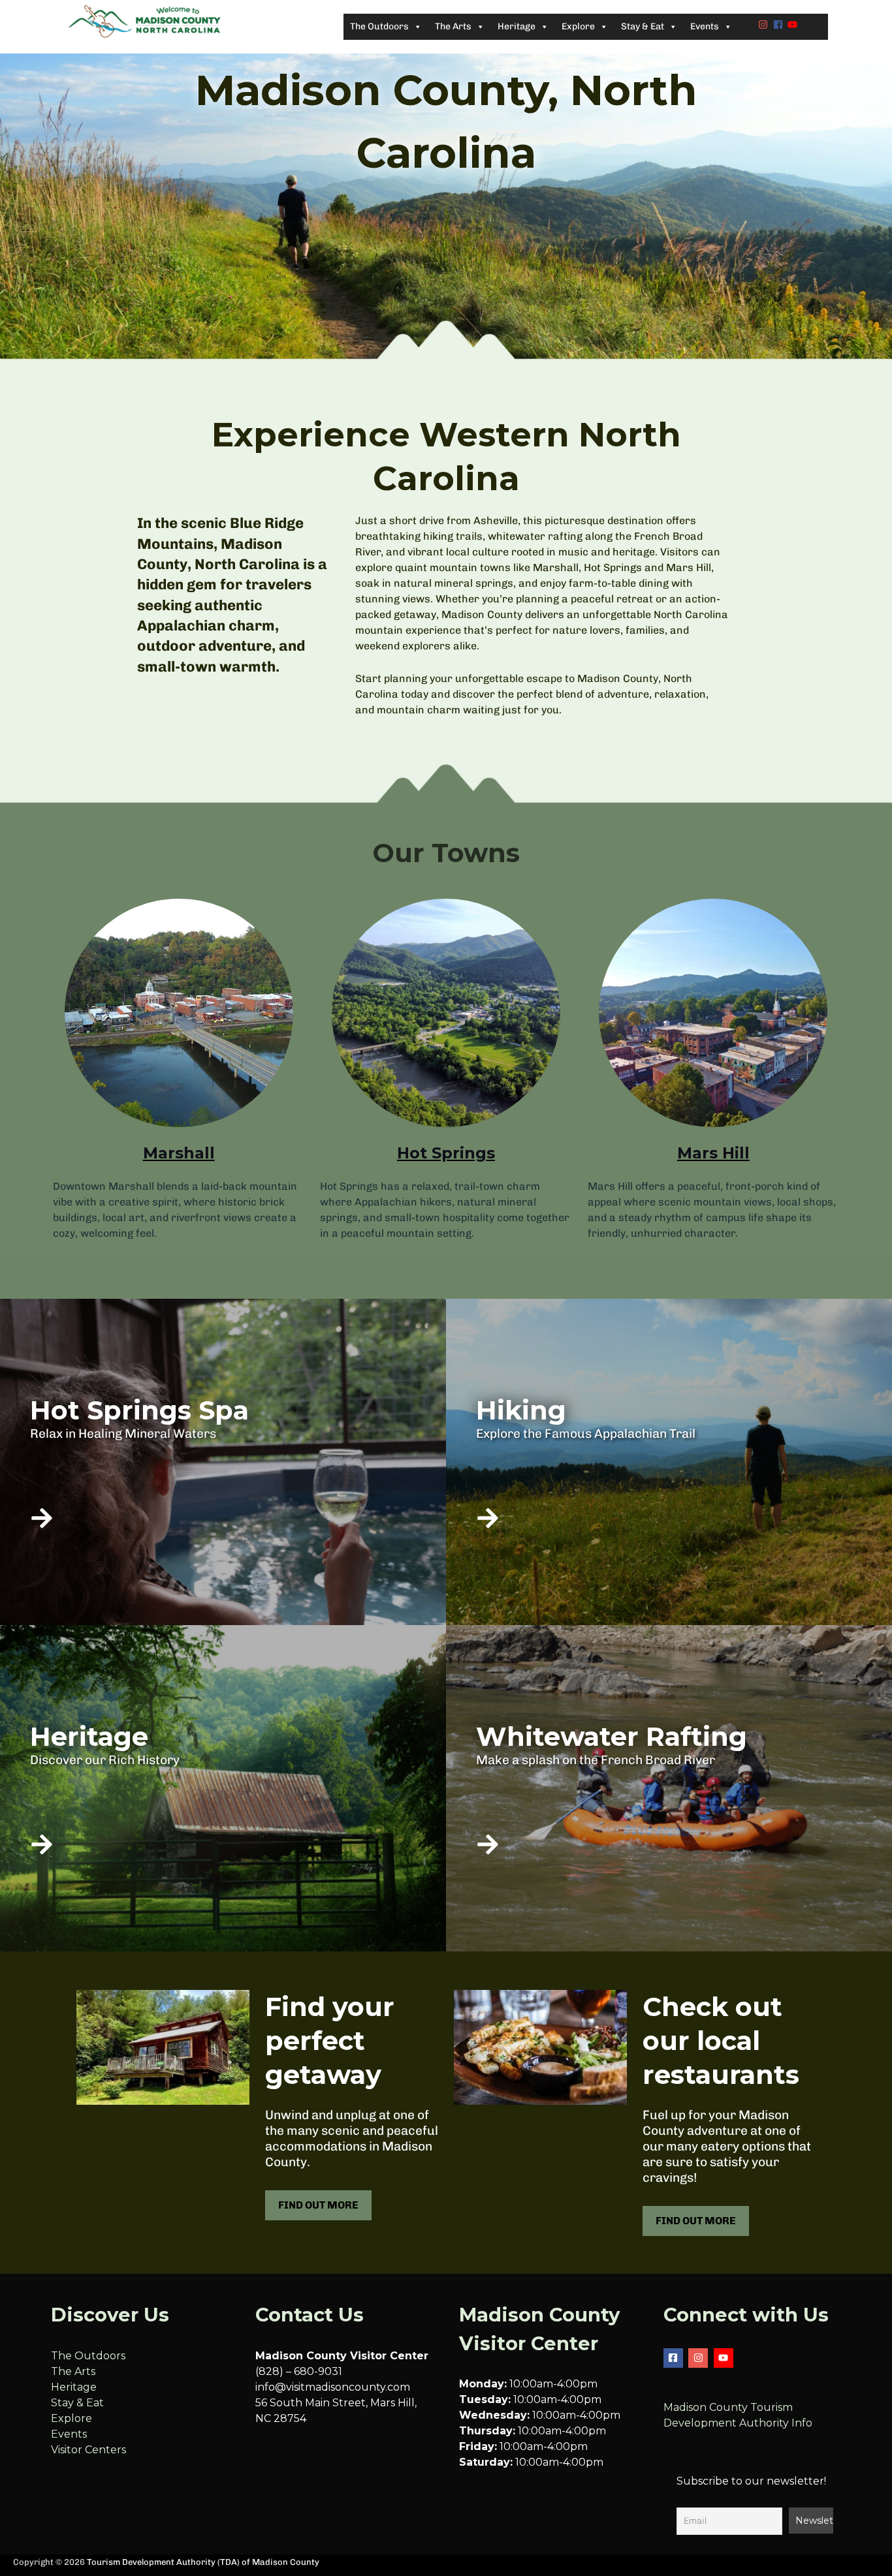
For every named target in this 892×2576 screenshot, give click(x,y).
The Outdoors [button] (379, 26)
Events (69, 2434)
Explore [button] (578, 26)
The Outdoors (88, 2356)
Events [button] (705, 26)
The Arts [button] (453, 26)
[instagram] (765, 24)
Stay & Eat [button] (643, 26)
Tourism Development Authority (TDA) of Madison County (203, 2562)
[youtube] (794, 24)
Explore (72, 2418)
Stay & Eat (77, 2403)
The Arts (73, 2371)
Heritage (74, 2387)
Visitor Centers (88, 2450)
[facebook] (780, 24)
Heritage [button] (517, 26)
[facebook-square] (675, 2358)
